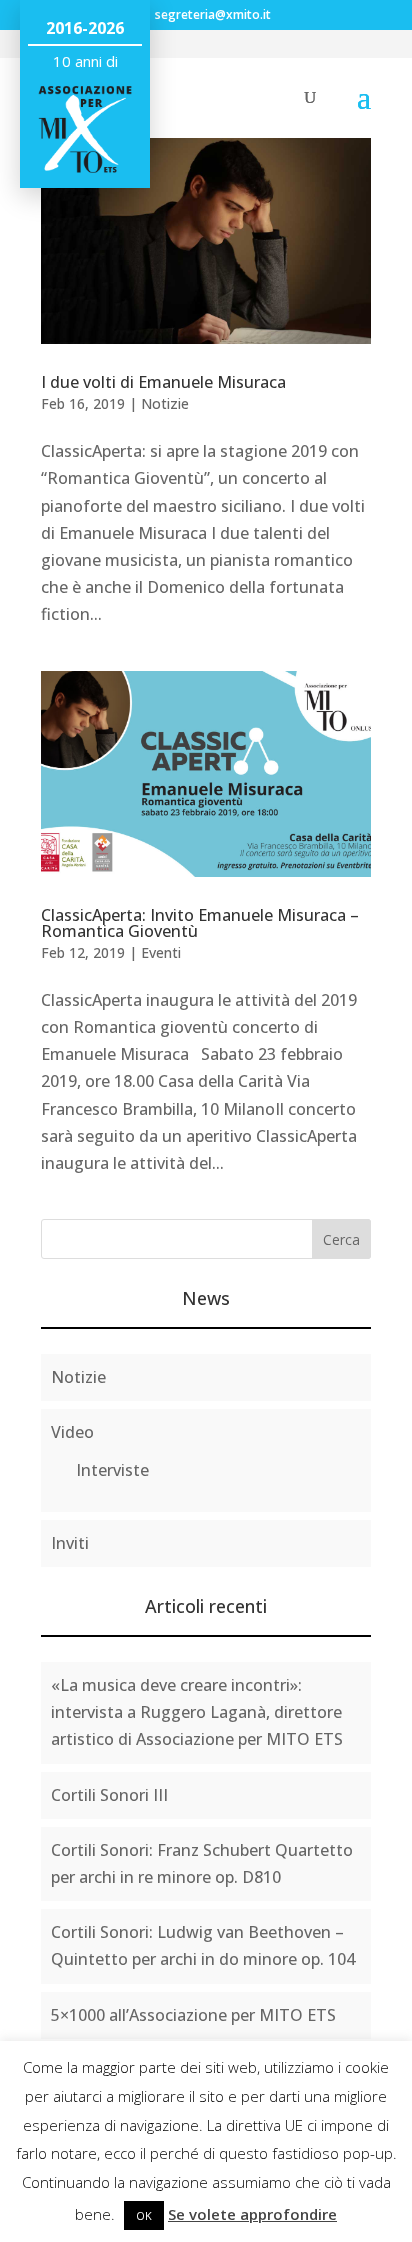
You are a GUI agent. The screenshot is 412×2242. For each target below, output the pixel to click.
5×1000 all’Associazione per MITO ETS (193, 2015)
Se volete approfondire (252, 2214)
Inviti (70, 1543)
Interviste (112, 1470)
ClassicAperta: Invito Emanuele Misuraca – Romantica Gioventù (200, 923)
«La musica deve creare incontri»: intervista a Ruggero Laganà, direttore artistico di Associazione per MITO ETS (197, 1712)
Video (72, 1432)
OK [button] (144, 2215)
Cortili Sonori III (109, 1795)
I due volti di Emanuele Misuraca (163, 382)
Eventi (161, 952)
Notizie (165, 403)
